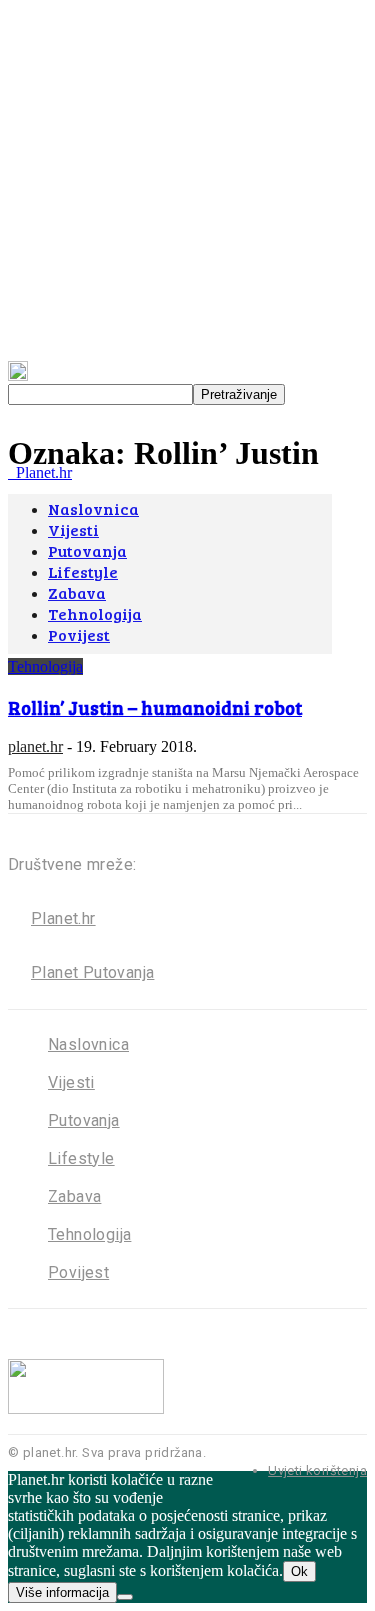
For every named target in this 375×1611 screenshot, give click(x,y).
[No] (125, 1597)
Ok (299, 1571)
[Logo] (10, 472)
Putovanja (84, 1120)
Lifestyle (81, 1158)
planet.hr (35, 746)
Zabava (74, 1196)
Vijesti (71, 1082)
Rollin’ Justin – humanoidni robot (155, 707)
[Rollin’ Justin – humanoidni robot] (170, 648)
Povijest (78, 1272)
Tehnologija (45, 666)
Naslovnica (88, 1044)
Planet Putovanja (92, 972)
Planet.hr (63, 918)
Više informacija (62, 1592)
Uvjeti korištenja (317, 1470)
